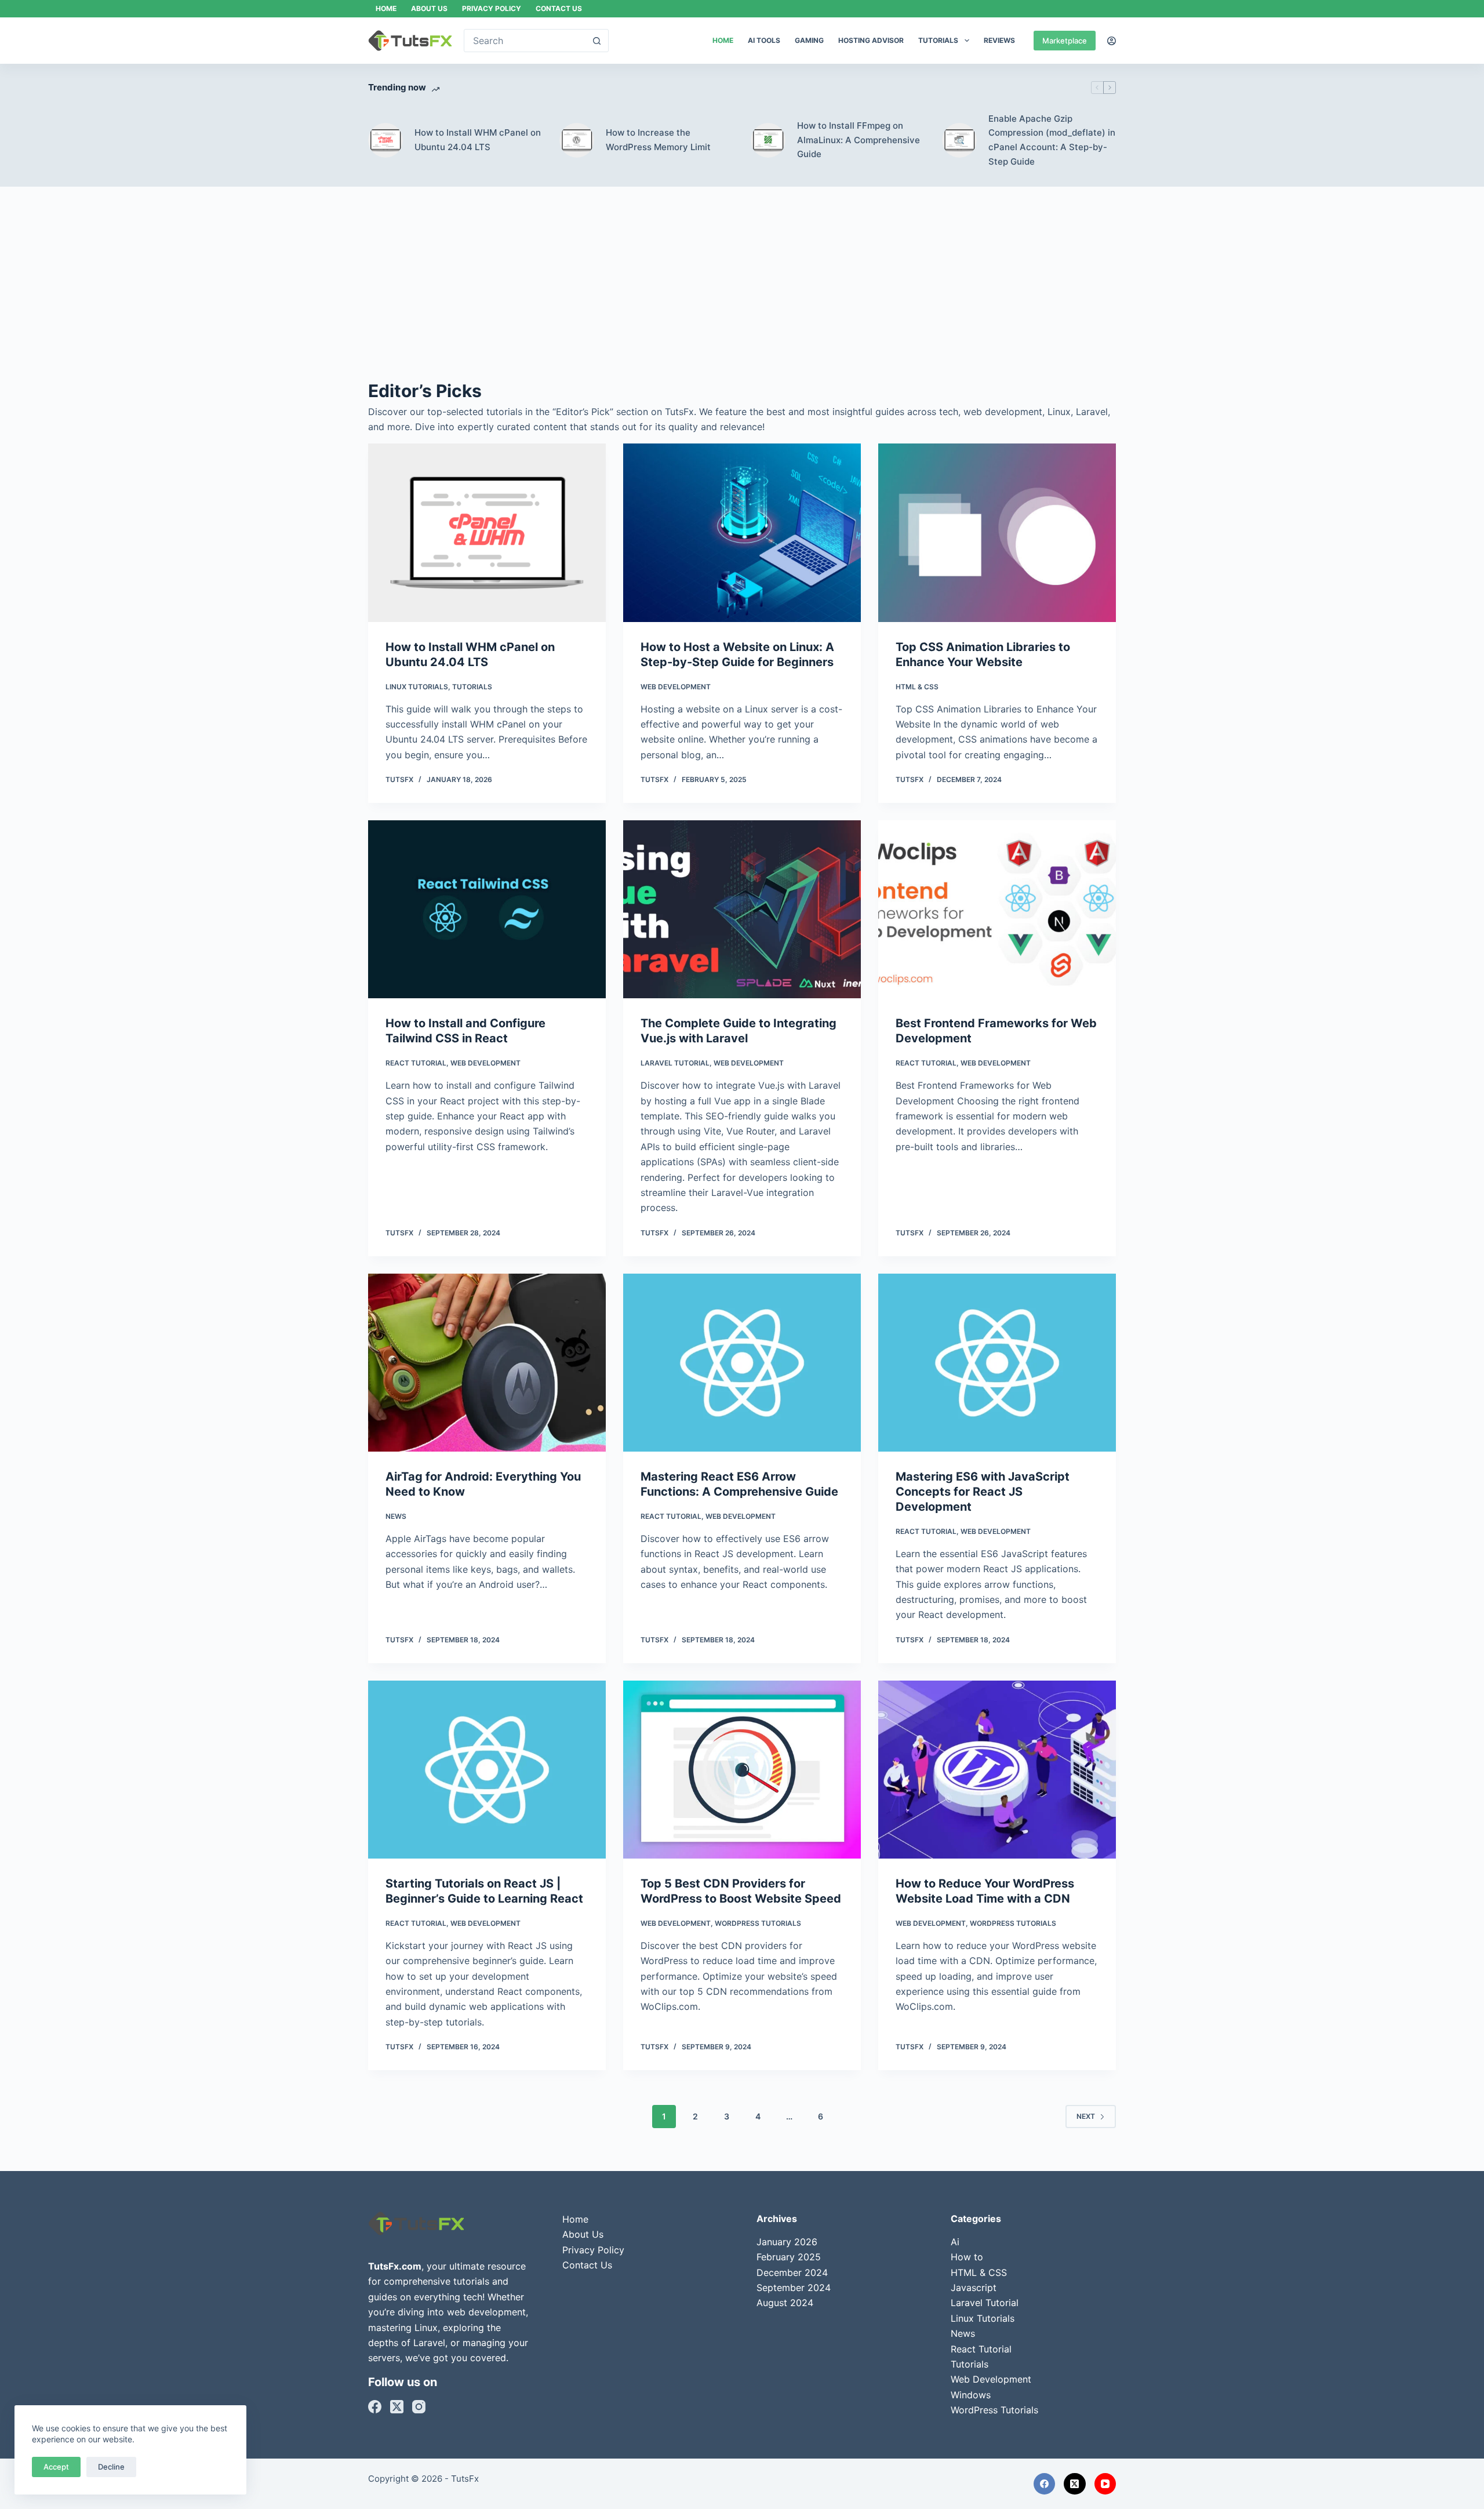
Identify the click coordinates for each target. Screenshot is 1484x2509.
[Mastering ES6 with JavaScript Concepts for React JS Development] (997, 1363)
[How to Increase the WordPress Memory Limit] (577, 140)
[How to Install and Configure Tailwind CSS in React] (487, 910)
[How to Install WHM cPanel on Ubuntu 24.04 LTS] (385, 140)
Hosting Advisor (871, 40)
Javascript (974, 2288)
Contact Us (559, 8)
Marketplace (1065, 41)
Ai (955, 2242)
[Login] (1112, 41)
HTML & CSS (917, 687)
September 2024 (794, 2288)
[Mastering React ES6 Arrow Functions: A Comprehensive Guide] (742, 1363)
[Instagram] (419, 2407)
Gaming (809, 40)
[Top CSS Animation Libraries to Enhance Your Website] (997, 533)
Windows (971, 2395)
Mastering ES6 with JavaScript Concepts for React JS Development (983, 1492)
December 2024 (792, 2272)
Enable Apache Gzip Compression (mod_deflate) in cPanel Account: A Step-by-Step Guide (1052, 140)
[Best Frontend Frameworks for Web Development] (997, 910)
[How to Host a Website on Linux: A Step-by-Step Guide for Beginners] (742, 533)
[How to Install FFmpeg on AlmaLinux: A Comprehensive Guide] (768, 140)
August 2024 (785, 2303)
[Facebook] (375, 2407)
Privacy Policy (492, 8)
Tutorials (938, 40)
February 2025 (789, 2257)
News (396, 1516)
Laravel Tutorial (675, 1063)
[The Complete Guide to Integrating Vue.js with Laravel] (742, 910)
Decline (111, 2467)
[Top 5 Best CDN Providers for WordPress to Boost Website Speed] (742, 1770)
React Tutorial (416, 1063)
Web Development (676, 687)
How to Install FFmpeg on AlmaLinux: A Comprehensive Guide (859, 140)
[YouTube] (1105, 2484)
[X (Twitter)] (397, 2407)
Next (1086, 2116)
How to (967, 2257)
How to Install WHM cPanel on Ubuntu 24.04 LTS (478, 140)
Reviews (999, 40)
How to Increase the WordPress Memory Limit (658, 140)
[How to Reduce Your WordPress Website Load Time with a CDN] (997, 1770)
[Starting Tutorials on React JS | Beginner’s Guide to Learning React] (487, 1770)
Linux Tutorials (417, 687)
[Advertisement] (742, 291)
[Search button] (597, 41)
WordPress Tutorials (758, 1923)
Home (386, 8)
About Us (429, 8)
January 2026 (787, 2242)
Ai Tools (764, 40)
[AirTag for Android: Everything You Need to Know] (487, 1363)
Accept (56, 2467)
